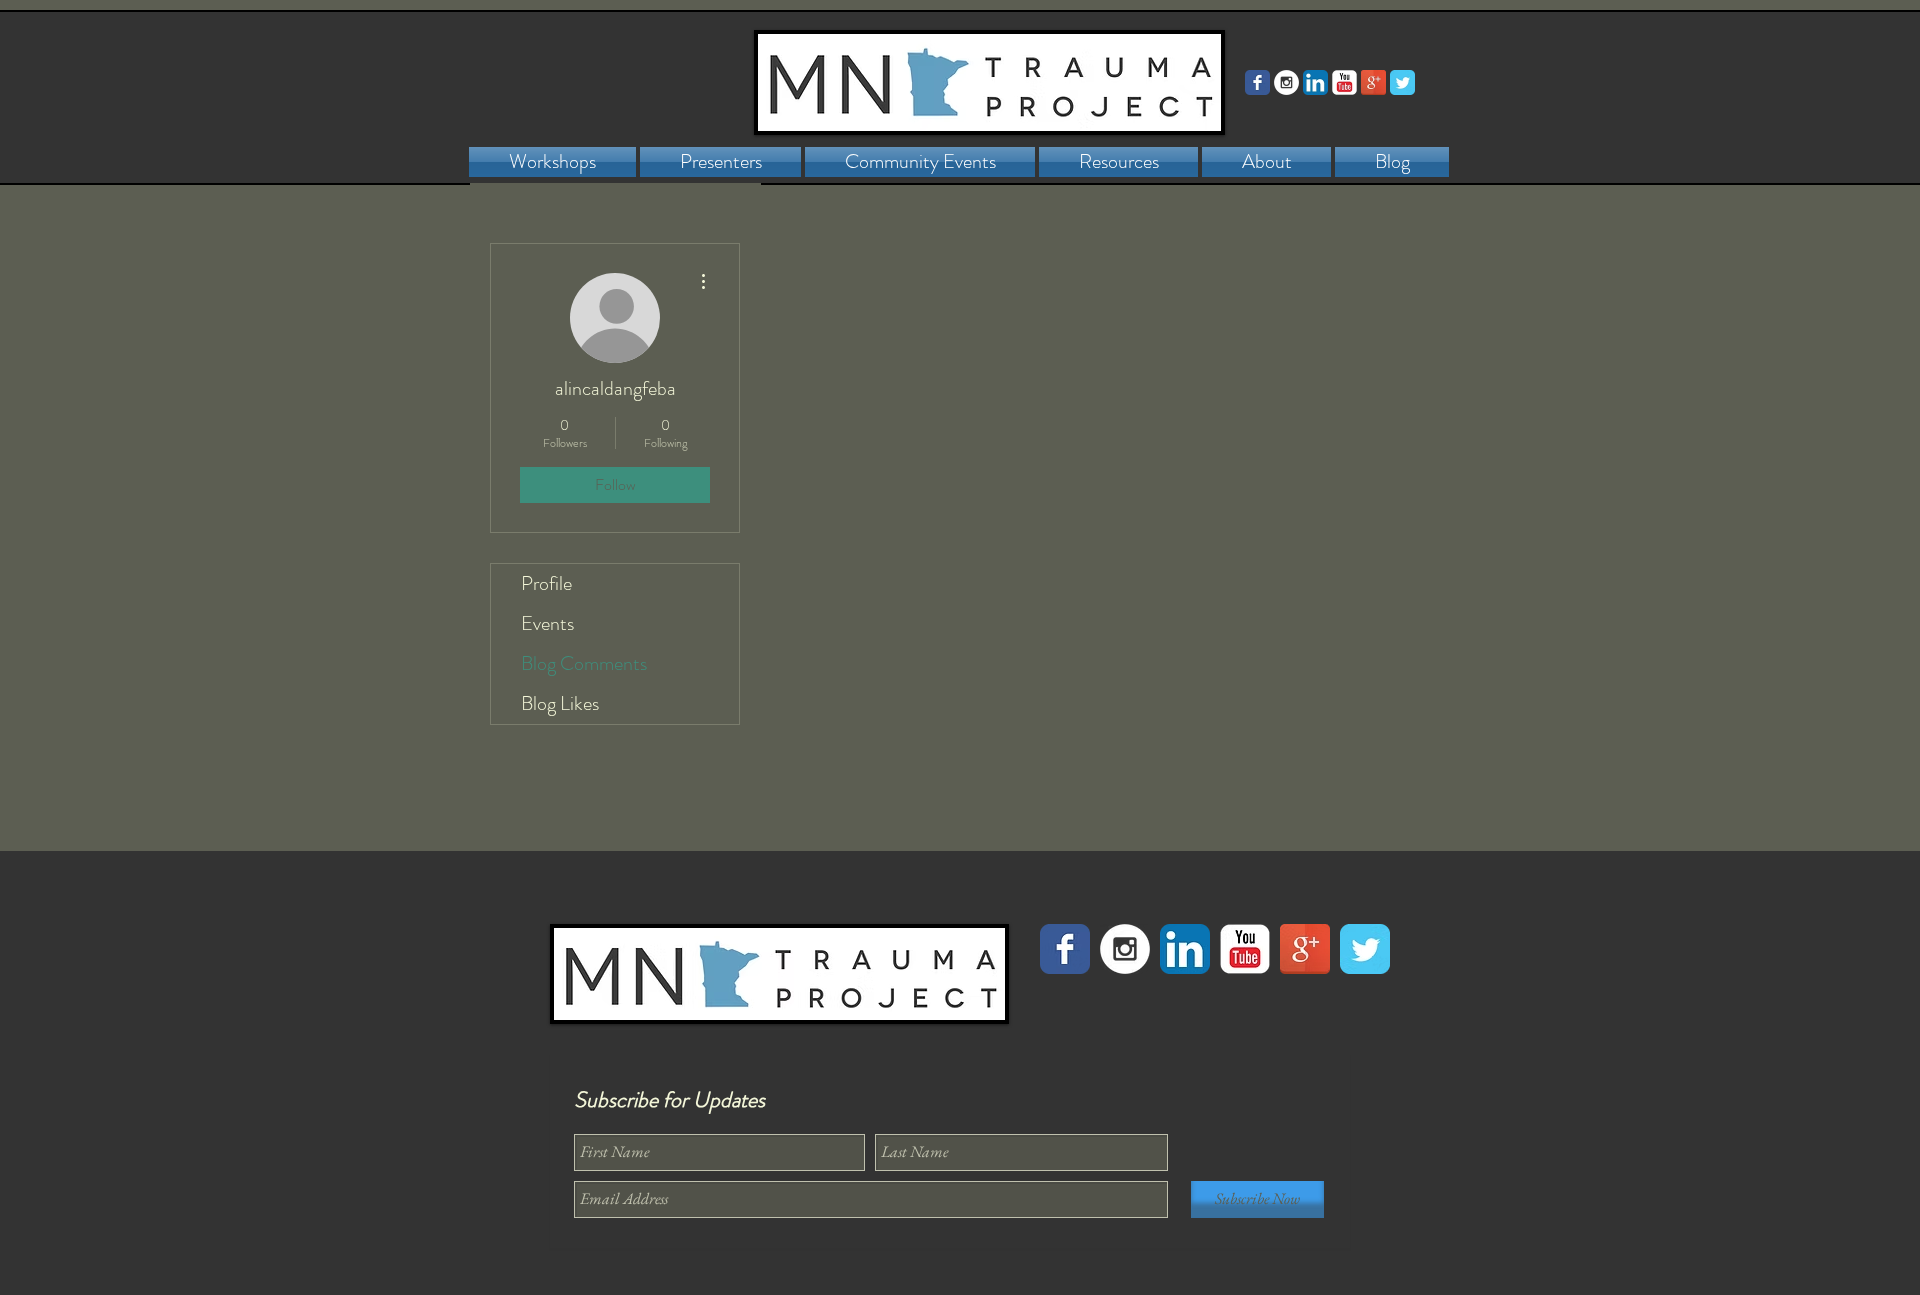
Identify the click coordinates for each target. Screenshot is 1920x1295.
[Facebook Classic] (1257, 82)
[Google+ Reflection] (1373, 82)
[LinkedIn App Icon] (1315, 82)
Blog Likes (560, 703)
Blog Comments (584, 663)
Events (547, 623)
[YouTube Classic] (1344, 82)
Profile (546, 583)
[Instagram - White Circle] (1286, 82)
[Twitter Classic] (1402, 82)
